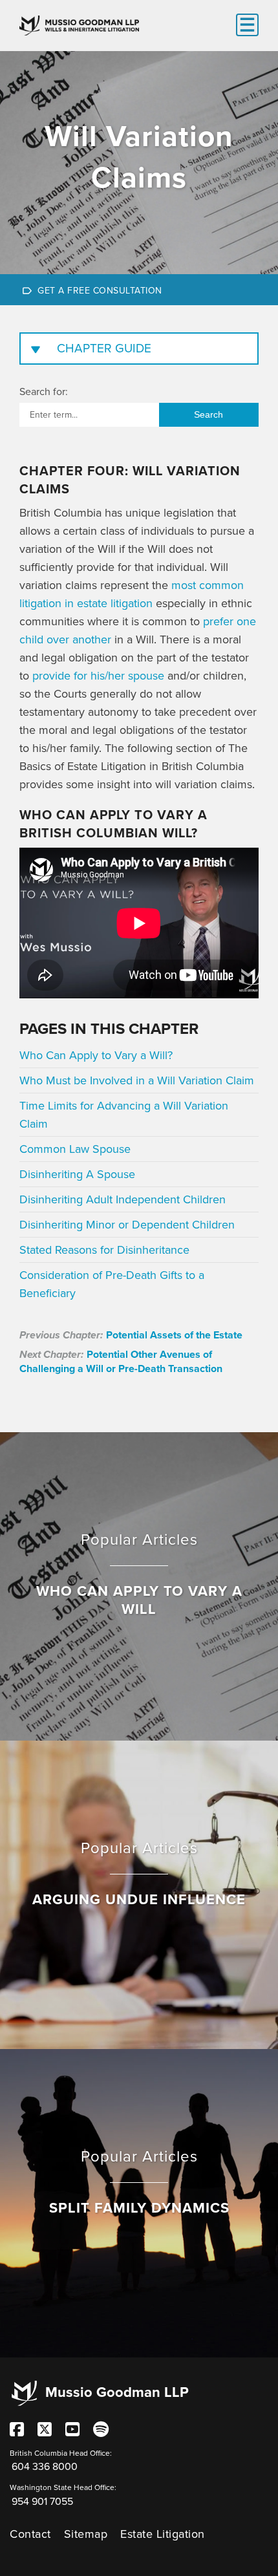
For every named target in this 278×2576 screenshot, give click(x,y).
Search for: (44, 392)
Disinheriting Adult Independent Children (123, 1199)
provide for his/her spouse (98, 676)
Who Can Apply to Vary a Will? (96, 1055)
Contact (30, 2534)
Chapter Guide (104, 349)
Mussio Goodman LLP (117, 2392)
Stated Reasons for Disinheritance (104, 1250)
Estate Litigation (163, 2534)
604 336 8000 (45, 2467)
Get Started (139, 290)
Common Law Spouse (75, 1149)
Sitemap (86, 2534)
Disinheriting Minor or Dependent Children (127, 1225)
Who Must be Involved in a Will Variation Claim (137, 1080)
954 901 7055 (42, 2502)
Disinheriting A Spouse (77, 1174)
